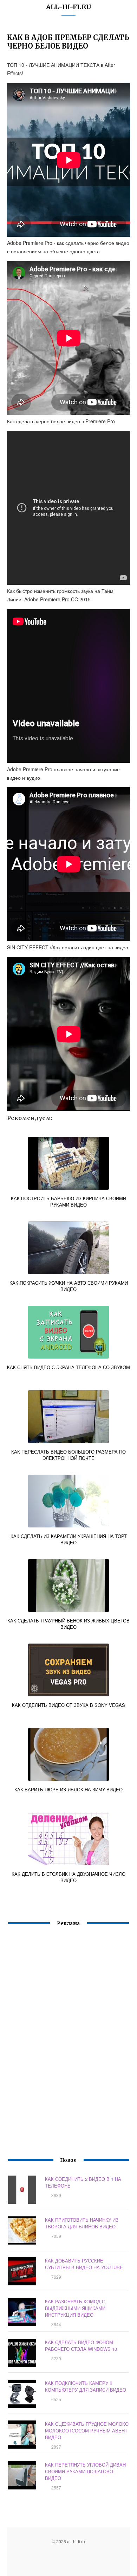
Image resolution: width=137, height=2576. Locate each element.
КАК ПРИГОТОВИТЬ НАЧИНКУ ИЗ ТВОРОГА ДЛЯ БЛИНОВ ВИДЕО (82, 2223)
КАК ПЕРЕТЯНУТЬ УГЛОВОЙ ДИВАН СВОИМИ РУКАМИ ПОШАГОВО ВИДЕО (85, 2471)
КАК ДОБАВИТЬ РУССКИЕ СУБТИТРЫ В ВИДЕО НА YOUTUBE (84, 2264)
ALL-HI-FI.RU (69, 7)
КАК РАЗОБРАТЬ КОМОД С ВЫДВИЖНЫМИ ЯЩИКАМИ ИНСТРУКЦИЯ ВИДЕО (75, 2308)
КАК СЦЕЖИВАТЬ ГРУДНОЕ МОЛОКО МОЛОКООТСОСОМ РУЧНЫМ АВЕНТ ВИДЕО (87, 2431)
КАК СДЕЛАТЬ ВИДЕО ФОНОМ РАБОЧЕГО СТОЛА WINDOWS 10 (81, 2346)
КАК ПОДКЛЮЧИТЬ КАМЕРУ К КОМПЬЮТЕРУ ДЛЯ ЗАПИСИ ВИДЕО (86, 2386)
